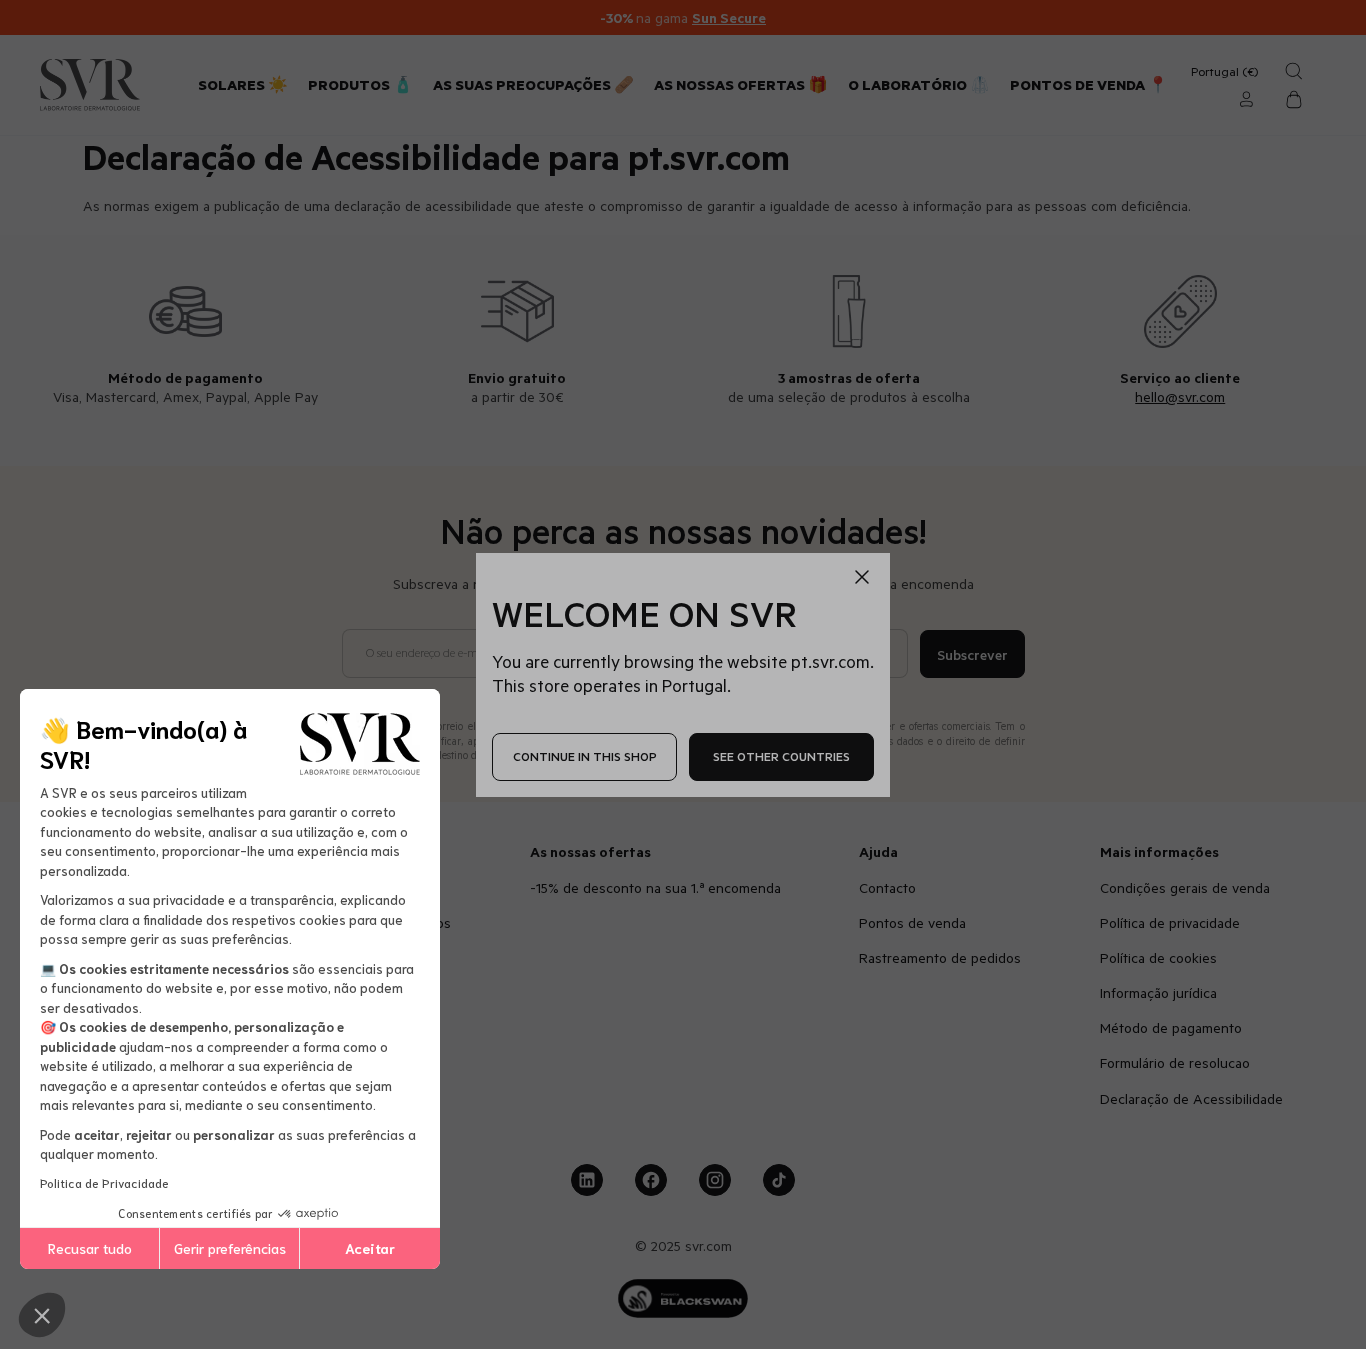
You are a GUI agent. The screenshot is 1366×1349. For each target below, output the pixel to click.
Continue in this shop (585, 756)
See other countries (781, 756)
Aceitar (370, 1248)
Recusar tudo (90, 1248)
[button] (42, 1315)
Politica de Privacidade (104, 1182)
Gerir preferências (230, 1248)
